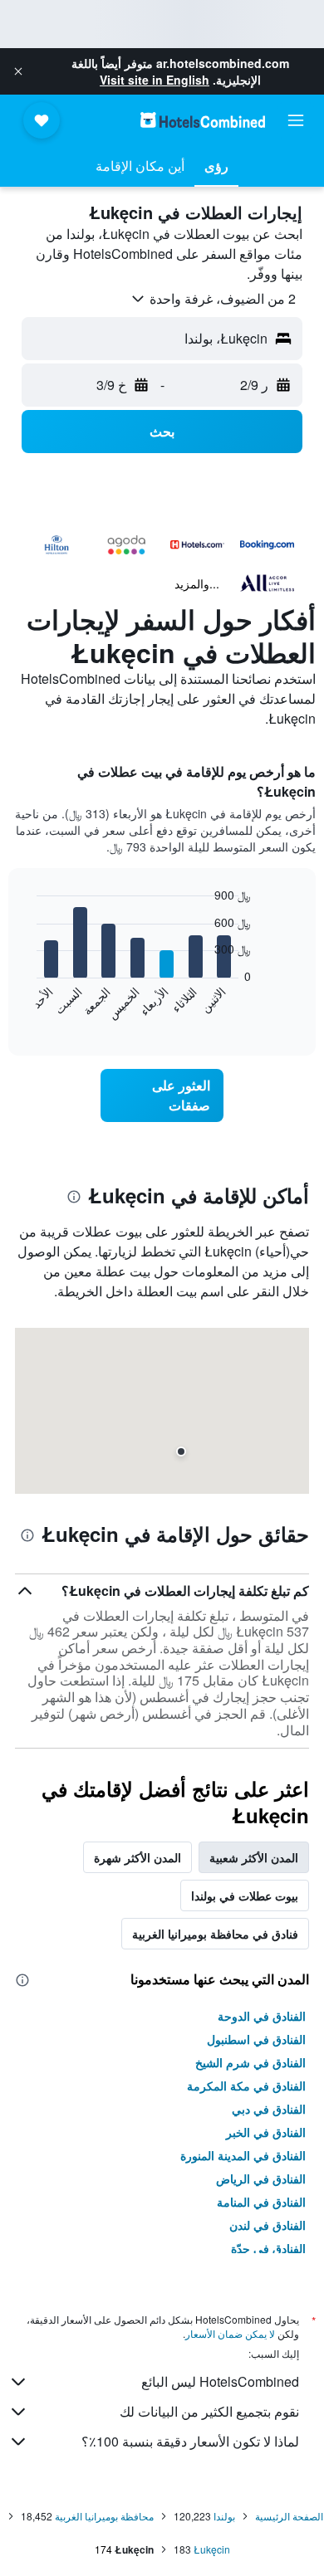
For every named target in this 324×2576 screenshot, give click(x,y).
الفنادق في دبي (269, 2109)
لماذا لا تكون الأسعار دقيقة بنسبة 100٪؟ (190, 2441)
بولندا (224, 2516)
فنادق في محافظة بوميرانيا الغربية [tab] (215, 1934)
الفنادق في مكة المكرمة (246, 2086)
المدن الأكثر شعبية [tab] (254, 1857)
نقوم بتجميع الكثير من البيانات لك (209, 2411)
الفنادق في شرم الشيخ (250, 2062)
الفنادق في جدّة (268, 2248)
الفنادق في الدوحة (262, 2016)
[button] (18, 71)
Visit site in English (155, 80)
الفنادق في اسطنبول (256, 2039)
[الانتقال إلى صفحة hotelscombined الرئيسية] (203, 120)
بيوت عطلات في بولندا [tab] (245, 1895)
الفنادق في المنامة (261, 2202)
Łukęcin (212, 2549)
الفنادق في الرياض (261, 2178)
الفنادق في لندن (268, 2225)
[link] (162, 1095)
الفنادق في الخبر (266, 2132)
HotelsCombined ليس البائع (220, 2381)
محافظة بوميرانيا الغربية (104, 2516)
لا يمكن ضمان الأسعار (230, 2333)
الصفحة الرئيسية (289, 2516)
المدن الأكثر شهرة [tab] (137, 1857)
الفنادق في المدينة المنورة (243, 2155)
